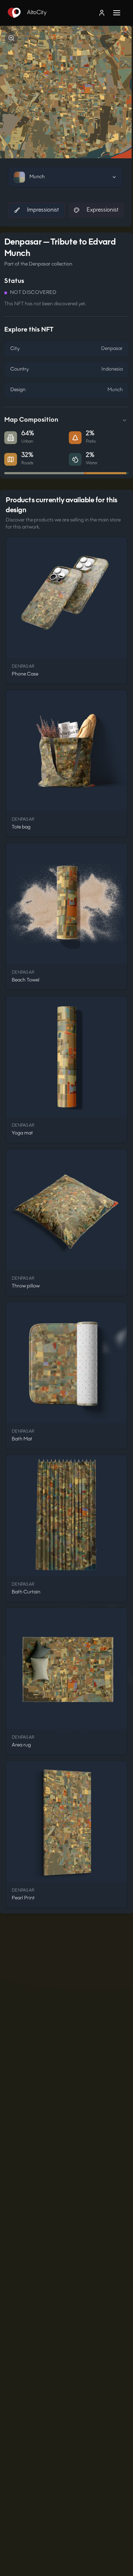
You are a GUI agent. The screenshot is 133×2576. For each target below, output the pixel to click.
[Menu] (120, 13)
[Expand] (124, 420)
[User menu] (102, 13)
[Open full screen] (11, 38)
